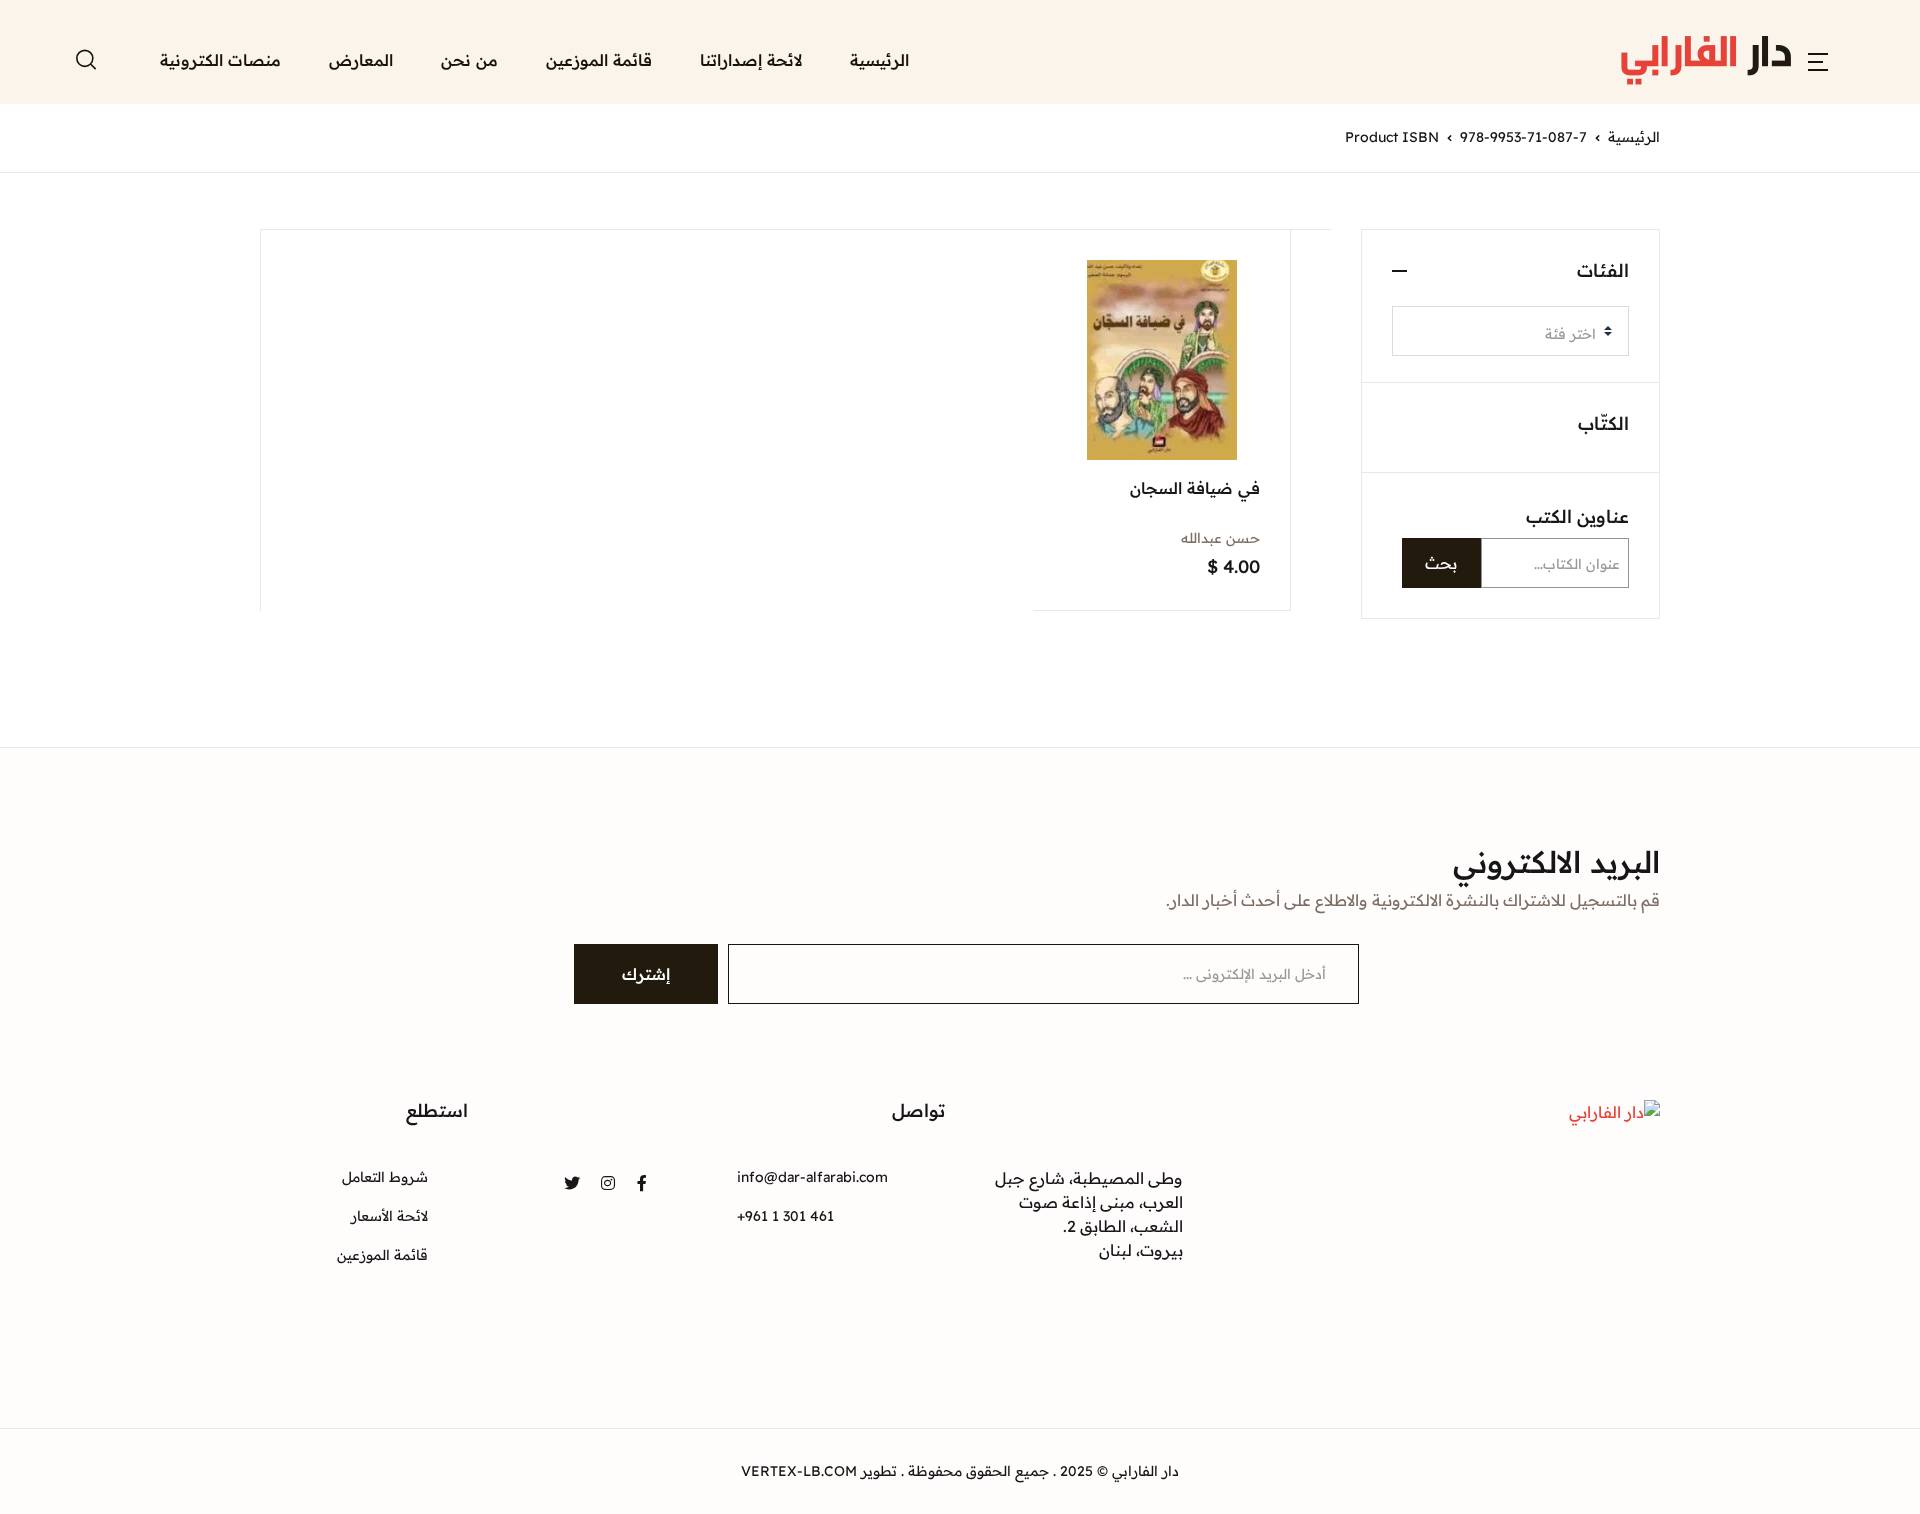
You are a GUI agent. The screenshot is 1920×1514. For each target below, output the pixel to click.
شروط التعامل (385, 1177)
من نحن (469, 60)
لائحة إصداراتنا (751, 60)
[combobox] (1510, 331)
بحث (1441, 563)
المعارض (361, 60)
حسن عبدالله (1220, 538)
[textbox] (1502, 334)
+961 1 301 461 (785, 1216)
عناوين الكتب (1577, 516)
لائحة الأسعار (389, 1216)
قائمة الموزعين (599, 60)
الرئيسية (879, 60)
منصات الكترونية (220, 60)
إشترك (646, 974)
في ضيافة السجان (1195, 488)
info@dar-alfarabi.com (812, 1177)
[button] (1818, 60)
